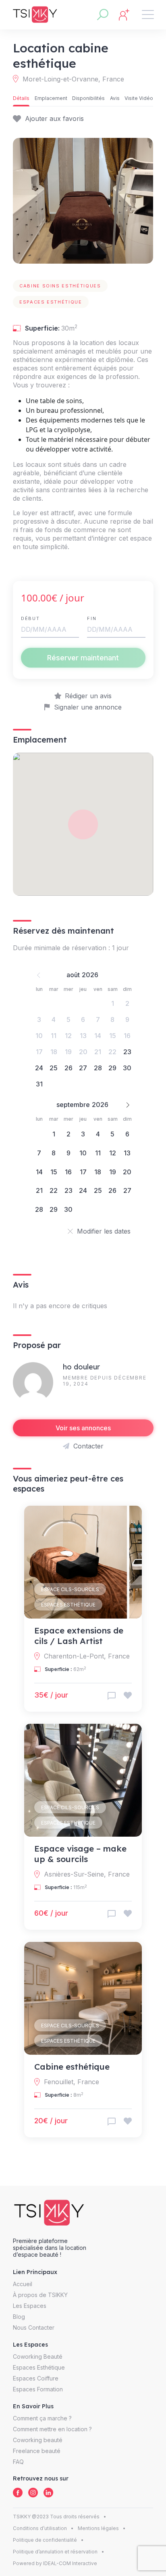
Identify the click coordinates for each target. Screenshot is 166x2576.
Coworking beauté (38, 2440)
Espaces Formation (38, 2389)
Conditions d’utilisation (40, 2528)
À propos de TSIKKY (40, 2295)
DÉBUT (30, 618)
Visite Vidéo (139, 98)
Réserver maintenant (83, 658)
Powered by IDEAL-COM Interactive (55, 2563)
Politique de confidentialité (45, 2540)
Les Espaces (30, 2306)
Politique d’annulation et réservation (55, 2552)
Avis (115, 98)
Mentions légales (98, 2528)
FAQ (18, 2462)
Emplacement (51, 98)
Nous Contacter (34, 2327)
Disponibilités (88, 98)
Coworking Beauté (38, 2356)
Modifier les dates (104, 1231)
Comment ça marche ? (42, 2418)
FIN (92, 618)
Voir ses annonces (83, 1428)
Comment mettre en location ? (52, 2429)
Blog (19, 2317)
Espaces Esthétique (68, 1605)
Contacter (88, 1446)
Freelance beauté (37, 2451)
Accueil (23, 2284)
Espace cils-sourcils (70, 1589)
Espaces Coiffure (36, 2378)
